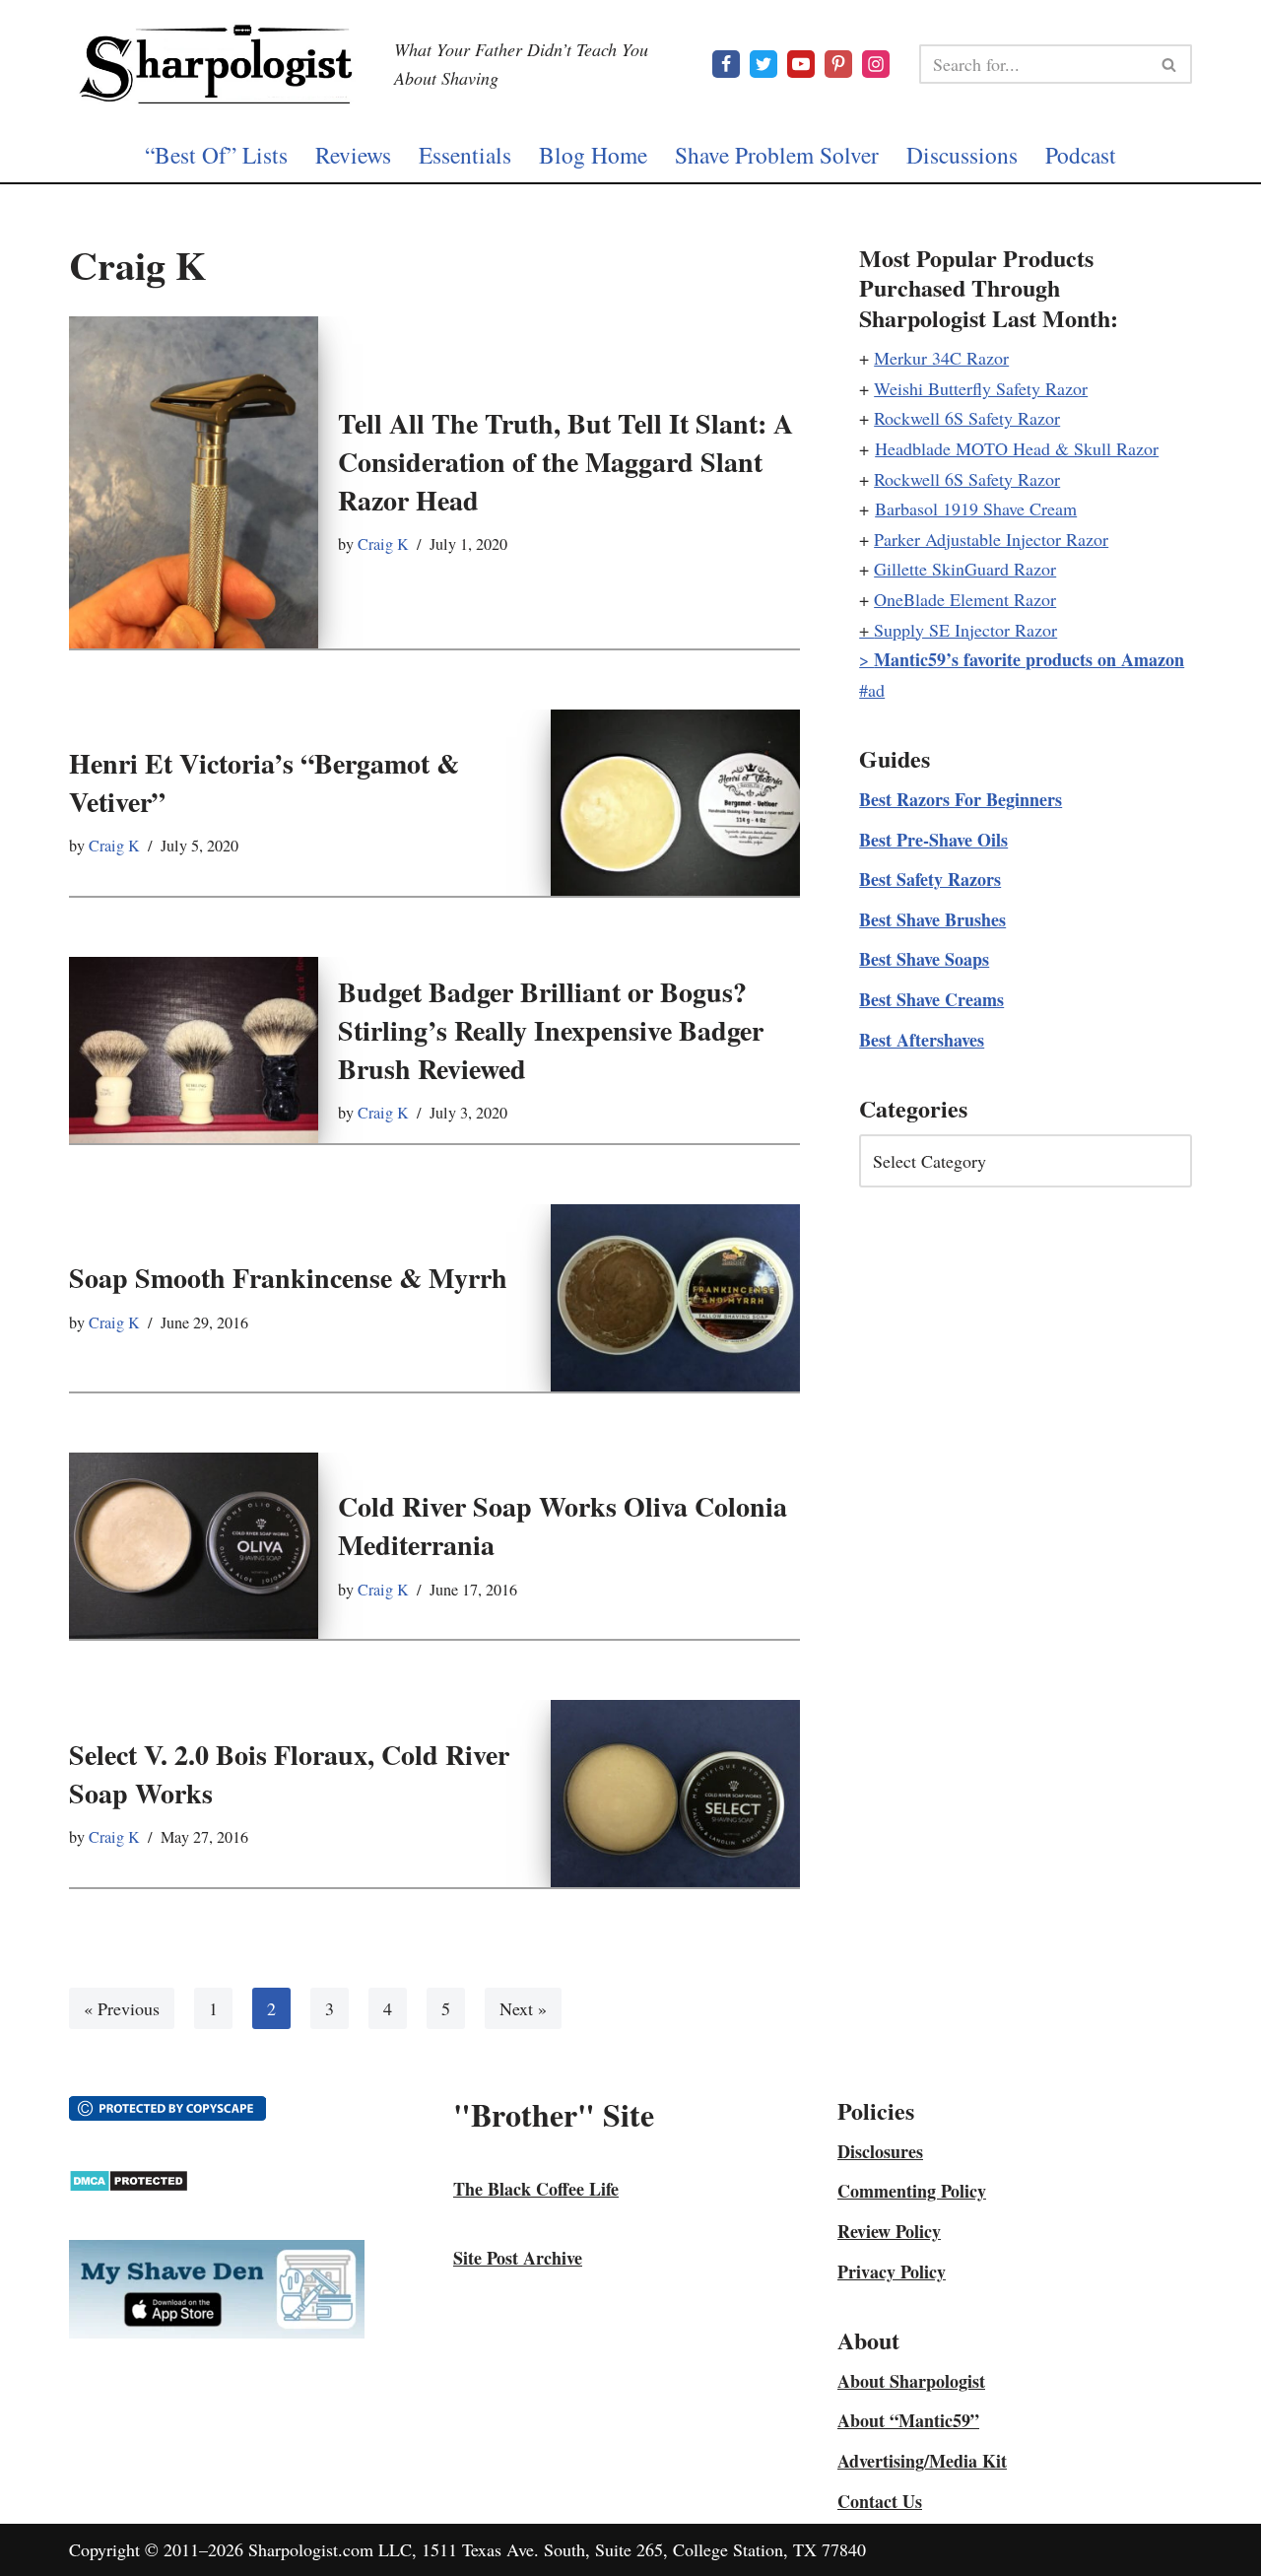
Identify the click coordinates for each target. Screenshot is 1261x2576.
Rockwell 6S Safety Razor (967, 418)
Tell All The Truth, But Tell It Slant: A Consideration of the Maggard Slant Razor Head (565, 462)
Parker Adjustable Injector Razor (991, 539)
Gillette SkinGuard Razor (965, 569)
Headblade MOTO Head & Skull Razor (1017, 448)
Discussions (962, 155)
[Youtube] (801, 64)
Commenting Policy (912, 2191)
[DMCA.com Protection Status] (129, 2186)
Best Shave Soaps (924, 959)
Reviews (353, 155)
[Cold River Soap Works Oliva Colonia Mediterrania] (194, 1546)
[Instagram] (876, 64)
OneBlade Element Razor (965, 599)
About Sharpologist (911, 2381)
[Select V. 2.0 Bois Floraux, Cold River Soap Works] (675, 1793)
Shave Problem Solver (777, 155)
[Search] (1170, 64)
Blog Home (593, 155)
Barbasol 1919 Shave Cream (976, 508)
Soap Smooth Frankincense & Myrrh (288, 1278)
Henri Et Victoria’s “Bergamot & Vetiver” (264, 782)
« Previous (122, 2008)
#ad (872, 690)
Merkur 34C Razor (941, 358)
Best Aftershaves (922, 1040)
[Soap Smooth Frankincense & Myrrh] (675, 1297)
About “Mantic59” (908, 2420)
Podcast (1081, 155)
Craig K (383, 544)
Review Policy (889, 2231)
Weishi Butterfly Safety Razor (981, 388)
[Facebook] (726, 64)
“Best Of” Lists (216, 155)
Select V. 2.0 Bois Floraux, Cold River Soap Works (289, 1774)
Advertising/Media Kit (922, 2461)
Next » (523, 2008)
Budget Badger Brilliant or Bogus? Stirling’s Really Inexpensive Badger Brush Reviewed (551, 1030)
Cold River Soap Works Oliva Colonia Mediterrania (563, 1525)
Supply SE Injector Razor (965, 630)
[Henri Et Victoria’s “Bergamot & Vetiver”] (675, 803)
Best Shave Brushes (932, 919)
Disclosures (880, 2151)
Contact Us (880, 2501)
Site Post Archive (518, 2258)
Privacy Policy (892, 2271)
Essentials (465, 155)
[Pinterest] (838, 64)
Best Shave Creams (931, 999)
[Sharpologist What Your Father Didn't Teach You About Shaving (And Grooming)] (217, 64)
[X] (763, 64)
